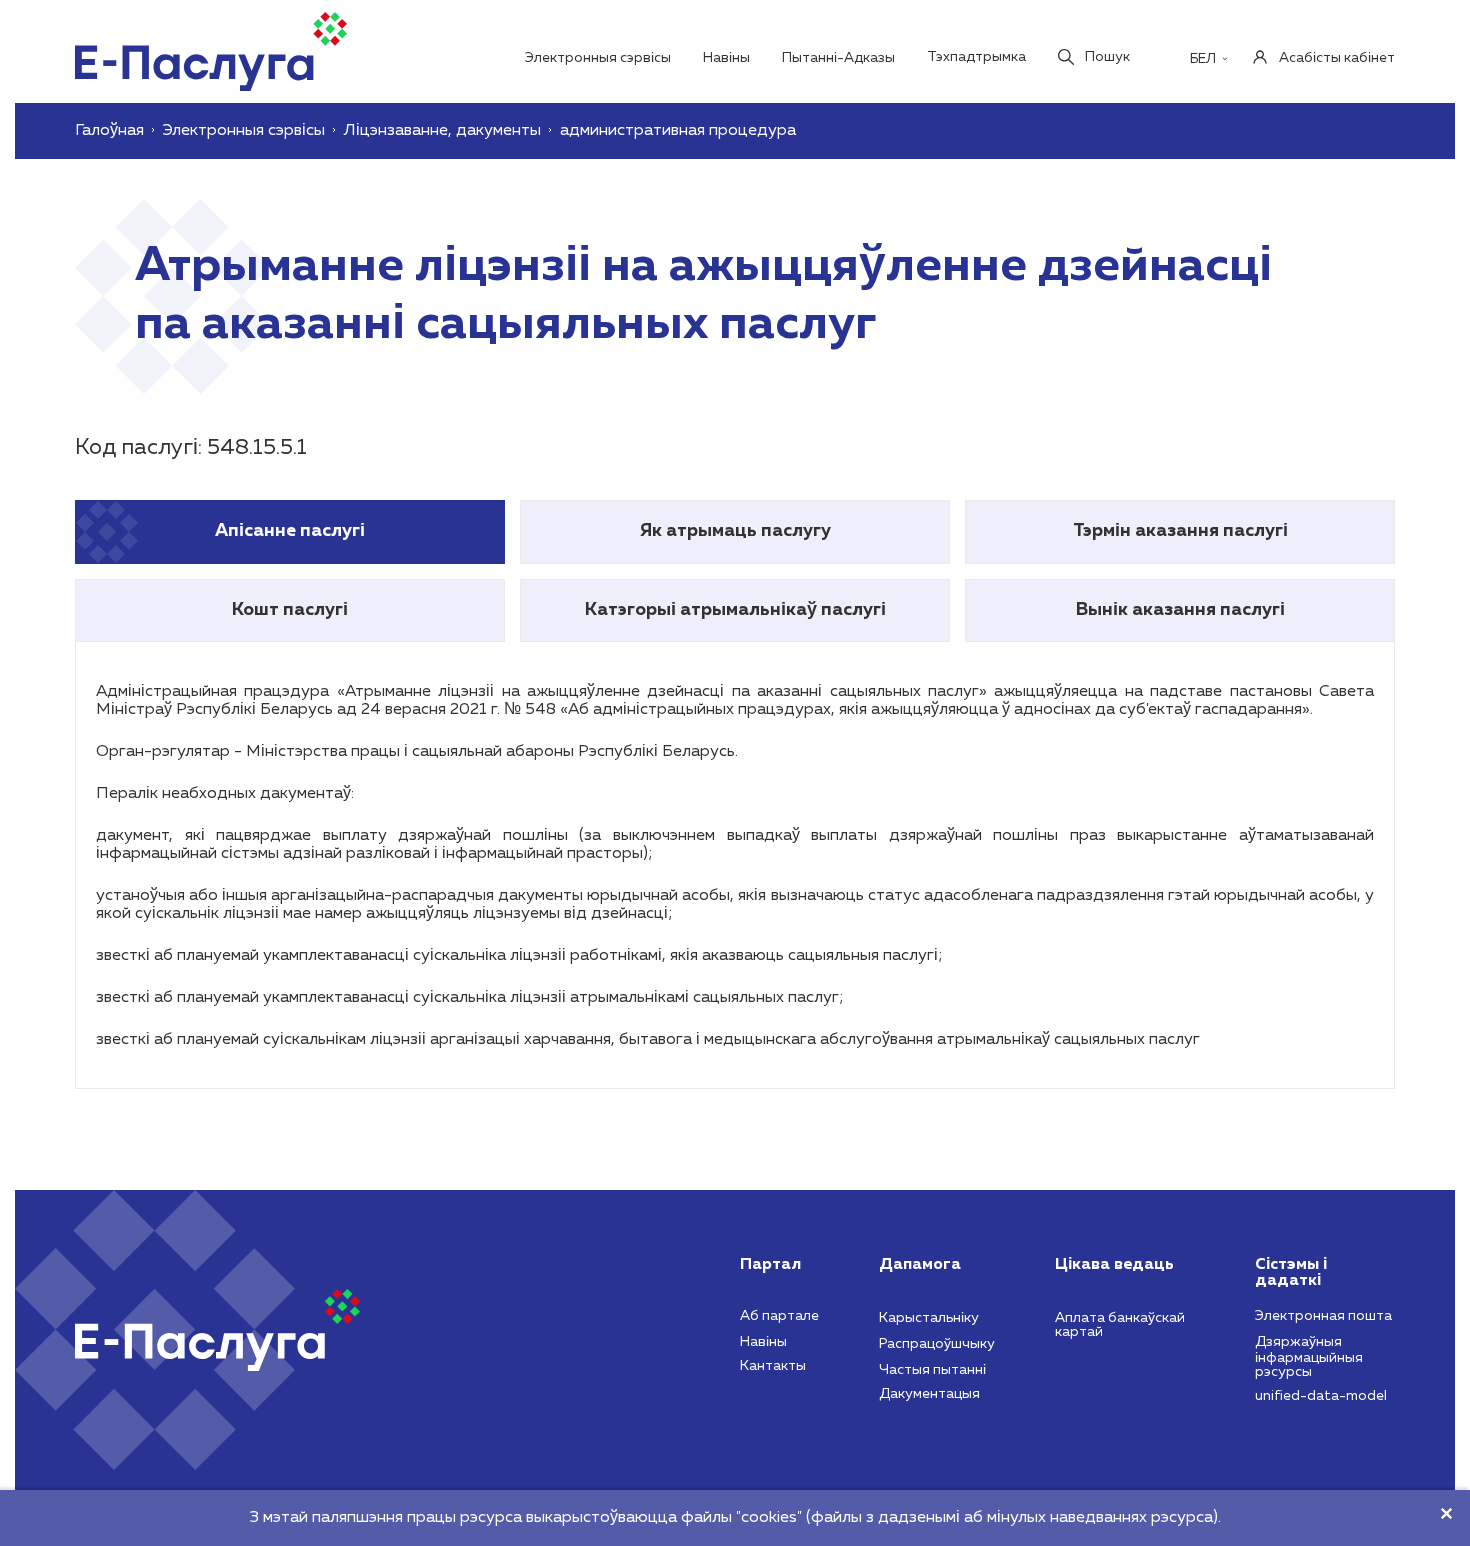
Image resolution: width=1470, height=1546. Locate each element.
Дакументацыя (929, 1394)
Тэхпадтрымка (976, 57)
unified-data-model (1321, 1396)
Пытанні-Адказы (838, 58)
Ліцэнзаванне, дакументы (442, 131)
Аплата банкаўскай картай (1120, 1325)
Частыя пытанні (932, 1370)
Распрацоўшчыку (937, 1344)
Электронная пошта (1323, 1316)
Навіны (726, 58)
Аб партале (779, 1316)
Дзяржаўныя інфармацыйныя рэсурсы (1309, 1357)
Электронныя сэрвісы (598, 58)
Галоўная (109, 131)
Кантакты (773, 1366)
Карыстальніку (929, 1318)
